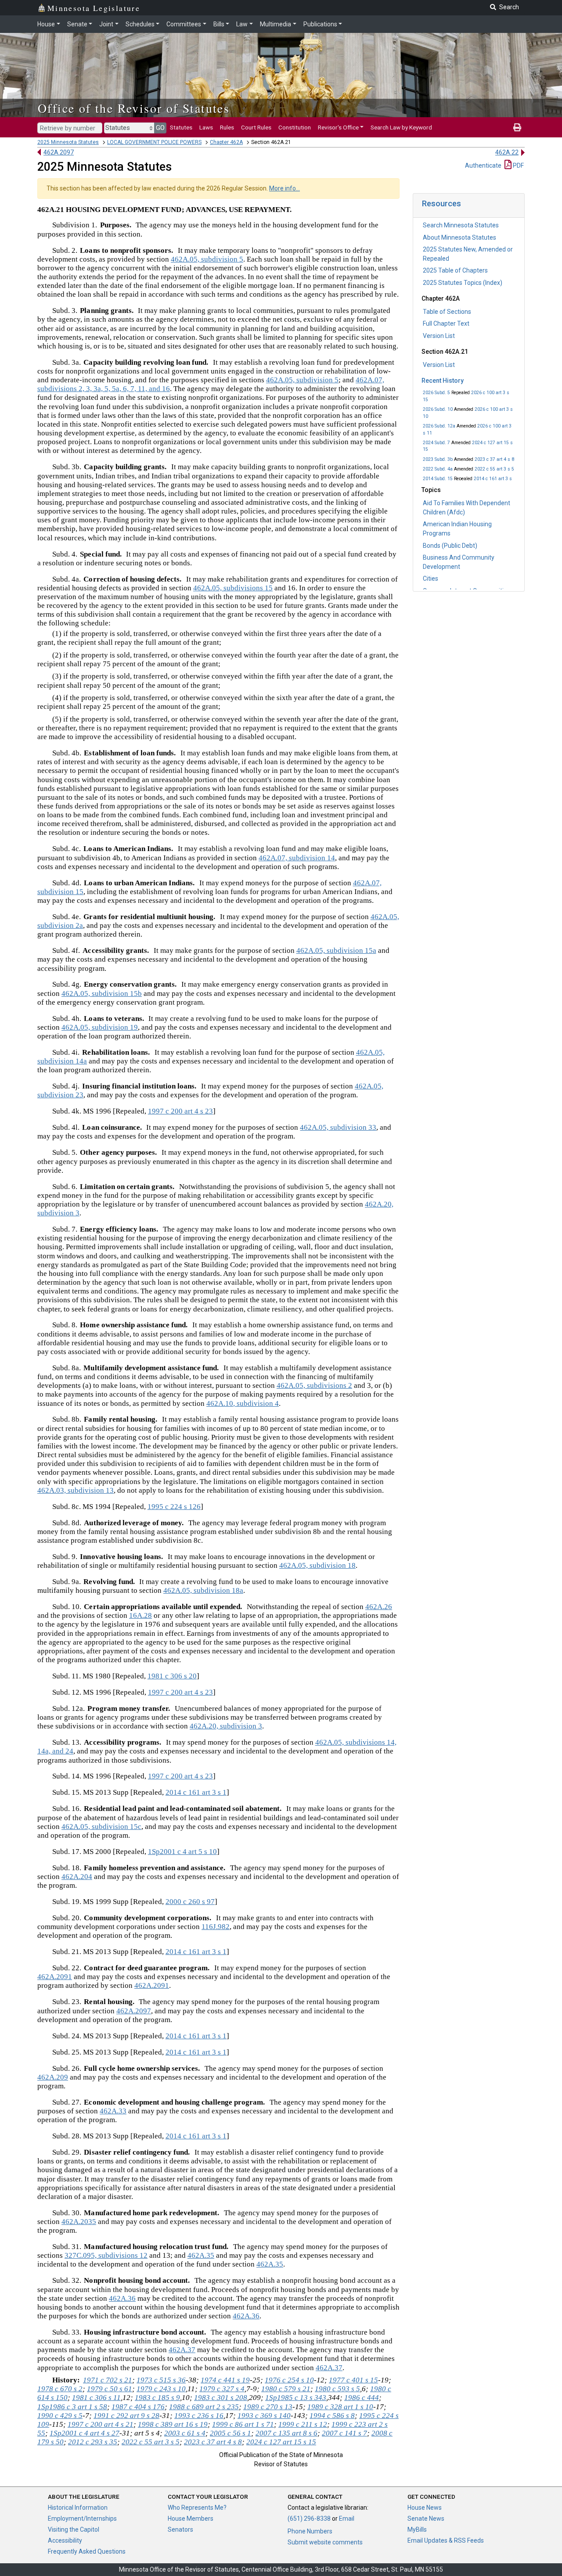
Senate (77, 24)
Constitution (295, 127)
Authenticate (483, 165)
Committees (184, 24)
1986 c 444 (362, 2398)
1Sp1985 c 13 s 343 (296, 2398)
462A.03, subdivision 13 (76, 1490)
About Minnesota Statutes (459, 237)
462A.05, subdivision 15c (101, 1827)
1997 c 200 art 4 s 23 (180, 1111)
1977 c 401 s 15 (353, 2380)
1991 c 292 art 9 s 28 (126, 2416)
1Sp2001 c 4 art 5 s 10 (182, 1852)
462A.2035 (79, 2222)
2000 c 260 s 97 (190, 1902)
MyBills (417, 2529)
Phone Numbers (310, 2531)
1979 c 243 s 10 (161, 2389)
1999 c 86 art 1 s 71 (243, 2424)
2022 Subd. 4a (438, 469)
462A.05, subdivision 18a (203, 1590)
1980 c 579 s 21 (286, 2389)
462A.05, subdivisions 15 (233, 588)
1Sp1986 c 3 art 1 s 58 (72, 2407)
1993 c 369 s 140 (264, 2416)
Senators (180, 2529)
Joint (106, 24)
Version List (439, 336)
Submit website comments (325, 2542)
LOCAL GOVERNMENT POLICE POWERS (154, 142)
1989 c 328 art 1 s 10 (340, 2407)
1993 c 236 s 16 (199, 2416)
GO (160, 128)
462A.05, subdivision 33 (338, 1127)
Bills (219, 24)
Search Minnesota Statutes (461, 225)
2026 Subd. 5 (436, 393)
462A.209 (53, 2077)
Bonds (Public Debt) (450, 546)
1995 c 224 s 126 (174, 1507)
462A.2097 (59, 152)
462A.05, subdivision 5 (207, 259)
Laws (206, 127)
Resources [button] (441, 203)
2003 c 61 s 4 (185, 2433)
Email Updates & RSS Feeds (446, 2540)
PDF (518, 165)
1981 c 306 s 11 (96, 2398)
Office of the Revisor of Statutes (134, 108)
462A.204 (77, 1877)
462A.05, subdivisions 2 (314, 1385)
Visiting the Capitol (74, 2529)
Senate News (426, 2519)
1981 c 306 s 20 (172, 1676)
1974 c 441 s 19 (225, 2380)
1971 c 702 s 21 (108, 2380)
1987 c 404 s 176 (138, 2407)
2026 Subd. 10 (438, 409)
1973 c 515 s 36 (161, 2380)
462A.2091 (55, 1977)
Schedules (140, 24)
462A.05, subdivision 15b (102, 993)
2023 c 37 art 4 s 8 (494, 459)
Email (347, 2519)
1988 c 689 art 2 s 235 (204, 2407)
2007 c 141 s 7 (344, 2433)
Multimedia (276, 24)
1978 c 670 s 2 (60, 2389)
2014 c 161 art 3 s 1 (196, 1792)
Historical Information (78, 2508)
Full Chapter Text (446, 323)
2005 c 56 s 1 (231, 2433)
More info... (285, 188)
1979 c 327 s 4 (222, 2389)
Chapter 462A (226, 142)
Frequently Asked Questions (87, 2551)
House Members (191, 2519)
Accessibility (65, 2540)
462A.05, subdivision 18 (317, 1565)
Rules (227, 127)
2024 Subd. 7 (436, 443)
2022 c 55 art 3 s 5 (494, 469)
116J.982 (216, 1927)
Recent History (443, 381)
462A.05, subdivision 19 (100, 1027)
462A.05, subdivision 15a (336, 950)
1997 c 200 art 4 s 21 (101, 2424)
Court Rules (256, 127)
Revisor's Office (338, 127)
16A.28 (140, 1615)
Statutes (181, 127)
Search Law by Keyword (401, 127)
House (46, 24)
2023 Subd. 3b (438, 459)
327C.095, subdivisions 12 (106, 2255)
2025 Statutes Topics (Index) (463, 283)
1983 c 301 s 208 (221, 2398)
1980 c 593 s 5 (337, 2389)
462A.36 (122, 2298)
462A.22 (507, 152)
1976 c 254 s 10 (289, 2380)
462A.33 (113, 2111)
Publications (320, 24)
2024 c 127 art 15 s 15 (281, 2442)
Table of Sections (447, 312)
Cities (431, 578)
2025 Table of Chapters (455, 270)
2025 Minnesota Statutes (68, 142)
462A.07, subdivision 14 (297, 858)
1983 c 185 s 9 (157, 2398)
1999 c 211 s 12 (303, 2424)
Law (242, 24)
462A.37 (182, 2350)
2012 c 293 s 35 (93, 2442)
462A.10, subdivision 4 (243, 1403)
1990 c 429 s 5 (60, 2416)
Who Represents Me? (197, 2508)
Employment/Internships (82, 2519)
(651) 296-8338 (309, 2519)
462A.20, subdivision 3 (226, 1726)
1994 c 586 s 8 (332, 2416)
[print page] (517, 127)
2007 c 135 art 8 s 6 (286, 2433)
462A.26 (379, 1607)
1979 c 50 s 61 (110, 2389)
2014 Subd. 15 (438, 479)
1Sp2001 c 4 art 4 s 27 (85, 2433)
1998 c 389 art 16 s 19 (173, 2424)
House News (425, 2508)
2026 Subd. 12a (439, 426)
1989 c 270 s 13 (268, 2407)
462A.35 (201, 2255)
